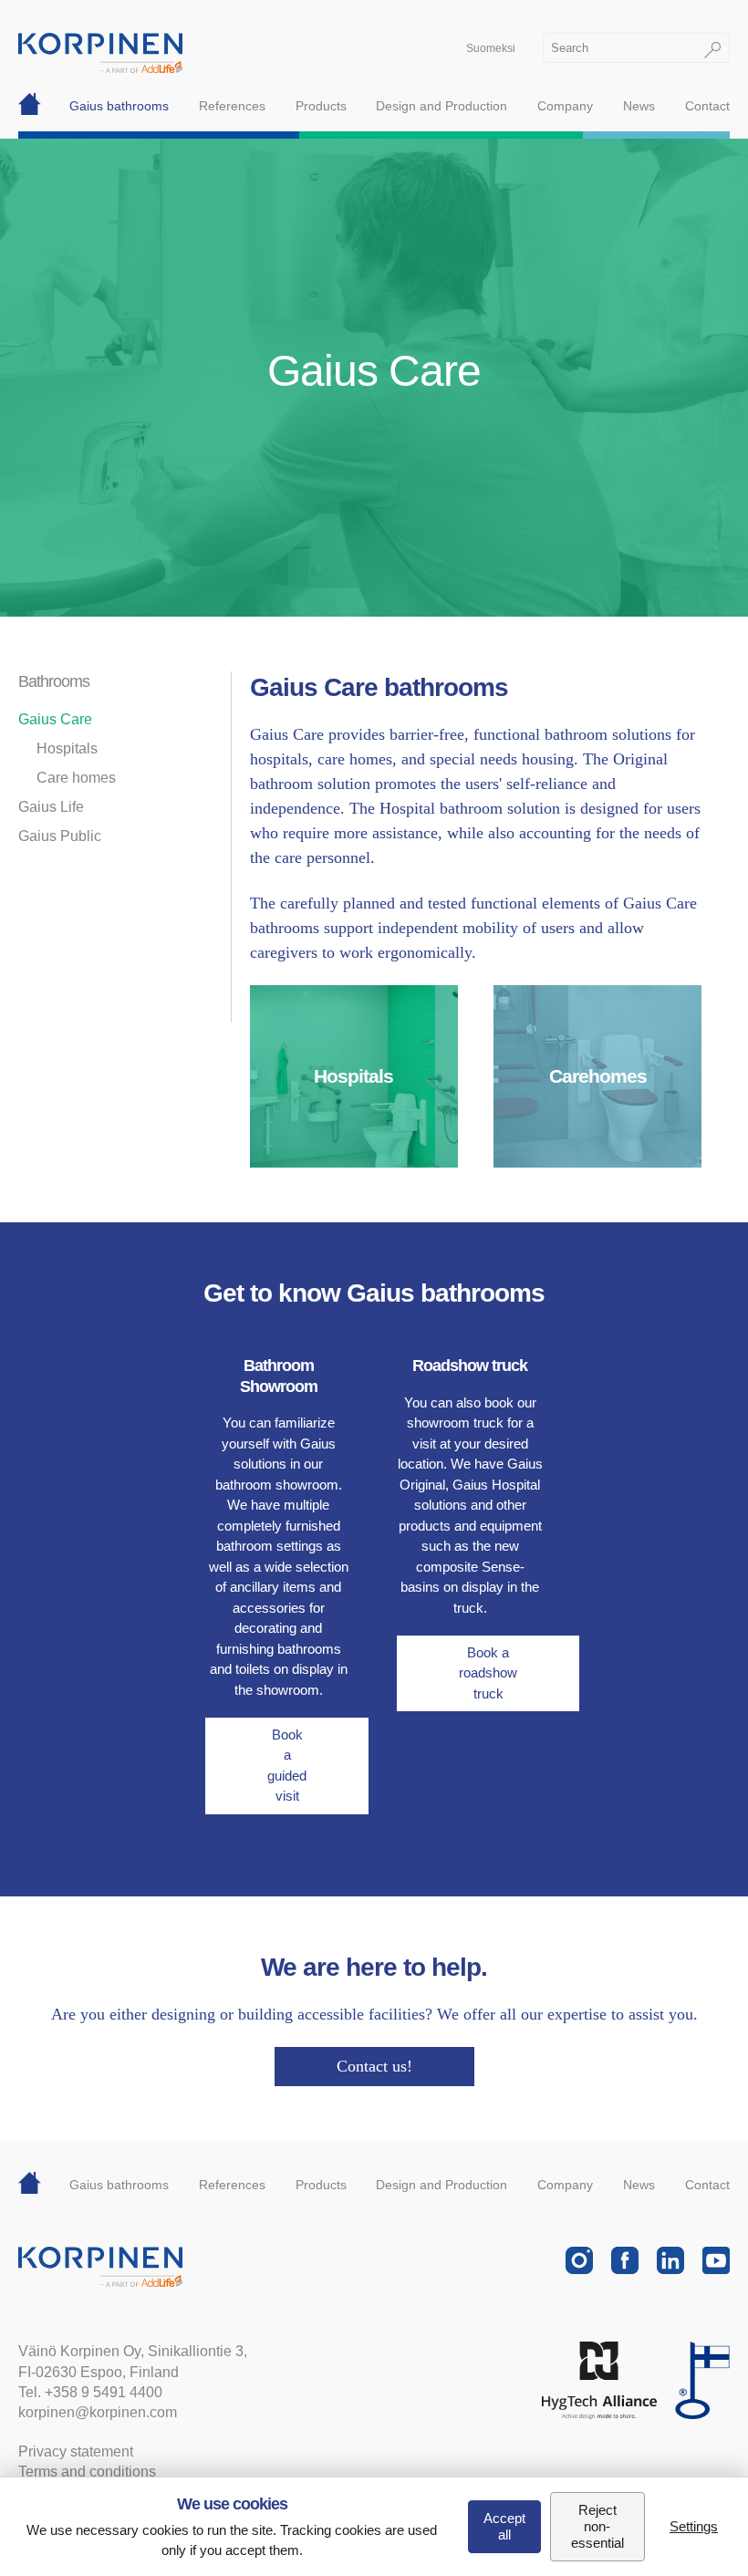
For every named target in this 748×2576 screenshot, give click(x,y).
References (232, 106)
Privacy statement (76, 2451)
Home (30, 106)
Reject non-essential (597, 2526)
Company (565, 106)
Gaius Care (55, 719)
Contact (707, 106)
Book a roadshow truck (488, 1673)
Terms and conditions (87, 2472)
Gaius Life (51, 807)
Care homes (76, 778)
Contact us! (374, 2066)
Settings (694, 2526)
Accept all (504, 2526)
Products (321, 106)
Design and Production (442, 106)
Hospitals (67, 748)
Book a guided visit (287, 1766)
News (639, 106)
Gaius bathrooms (119, 106)
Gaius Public (60, 836)
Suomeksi (491, 48)
